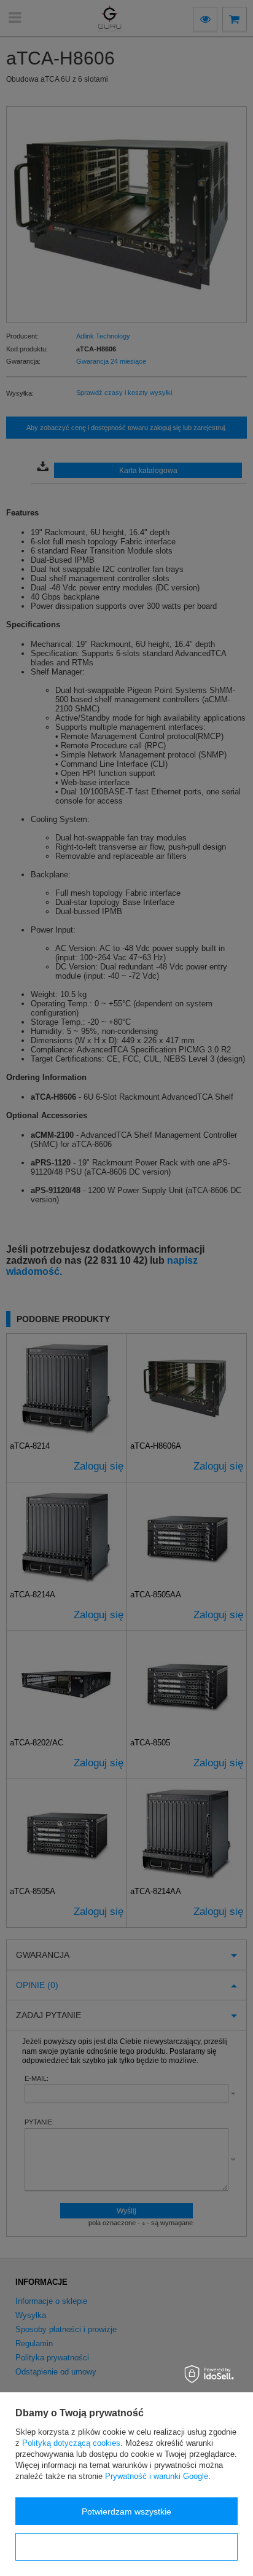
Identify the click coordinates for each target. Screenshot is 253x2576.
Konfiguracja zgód (126, 2547)
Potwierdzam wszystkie (126, 2511)
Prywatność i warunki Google (157, 2476)
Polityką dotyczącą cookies (71, 2443)
